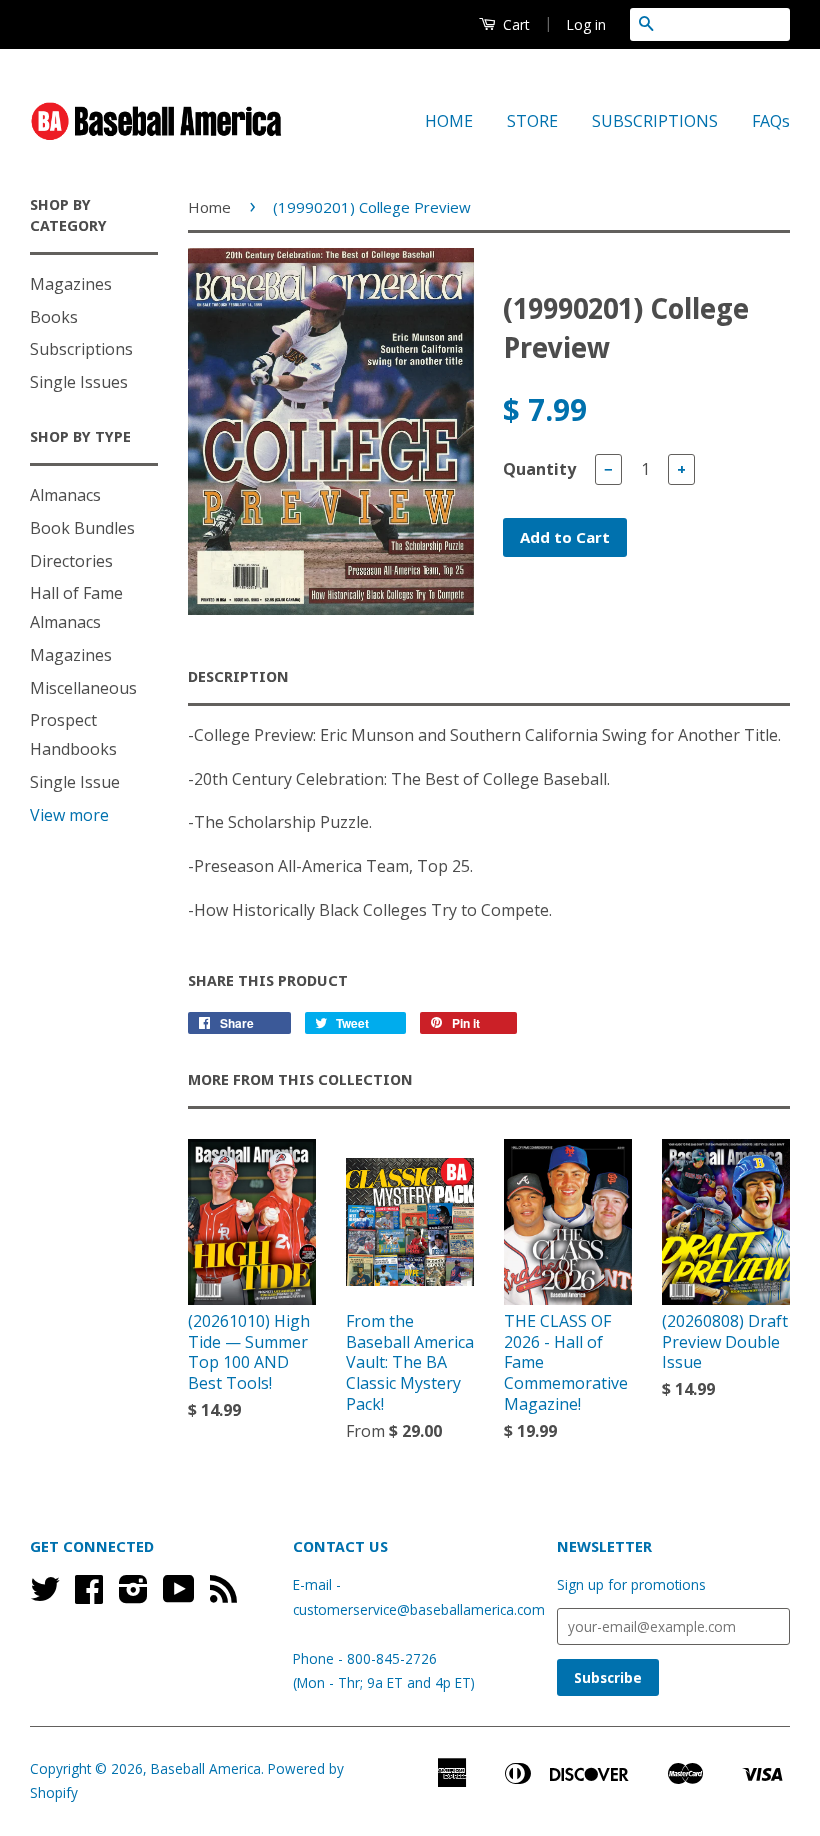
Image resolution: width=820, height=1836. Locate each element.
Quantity (539, 469)
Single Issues (79, 382)
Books (54, 317)
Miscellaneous (83, 688)
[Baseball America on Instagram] (133, 1595)
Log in (586, 24)
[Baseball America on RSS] (223, 1595)
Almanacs (65, 495)
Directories (71, 561)
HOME (449, 121)
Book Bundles (82, 528)
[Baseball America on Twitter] (45, 1595)
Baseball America (206, 1768)
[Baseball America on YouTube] (179, 1595)
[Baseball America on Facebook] (89, 1595)
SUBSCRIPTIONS (655, 121)
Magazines (71, 284)
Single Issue (75, 782)
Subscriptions (81, 349)
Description (238, 677)
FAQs (771, 121)
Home (209, 207)
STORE (532, 121)
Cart (514, 24)
